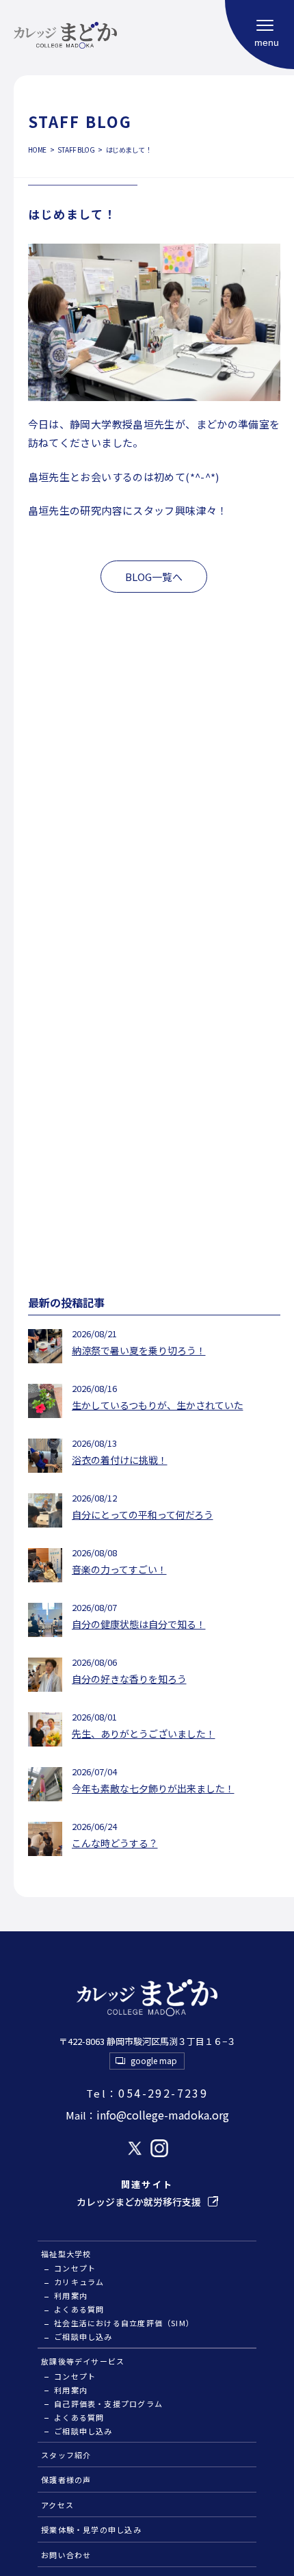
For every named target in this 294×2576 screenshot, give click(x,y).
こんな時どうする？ (115, 1843)
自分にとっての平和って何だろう (143, 1515)
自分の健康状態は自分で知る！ (139, 1624)
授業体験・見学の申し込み (91, 2529)
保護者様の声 (66, 2480)
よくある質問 (79, 2309)
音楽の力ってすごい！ (119, 1569)
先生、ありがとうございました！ (144, 1734)
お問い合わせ (66, 2555)
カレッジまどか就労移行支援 (139, 2202)
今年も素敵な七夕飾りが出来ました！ (153, 1788)
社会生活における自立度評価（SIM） (124, 2323)
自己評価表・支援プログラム (108, 2404)
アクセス (57, 2505)
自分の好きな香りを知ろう (129, 1679)
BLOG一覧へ (154, 577)
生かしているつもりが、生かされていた (158, 1405)
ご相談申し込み (83, 2336)
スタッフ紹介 (66, 2455)
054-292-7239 (147, 2093)
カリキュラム (79, 2282)
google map (154, 2060)
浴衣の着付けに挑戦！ (120, 1460)
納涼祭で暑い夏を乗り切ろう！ (139, 1350)
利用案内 (71, 2295)
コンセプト (75, 2268)
